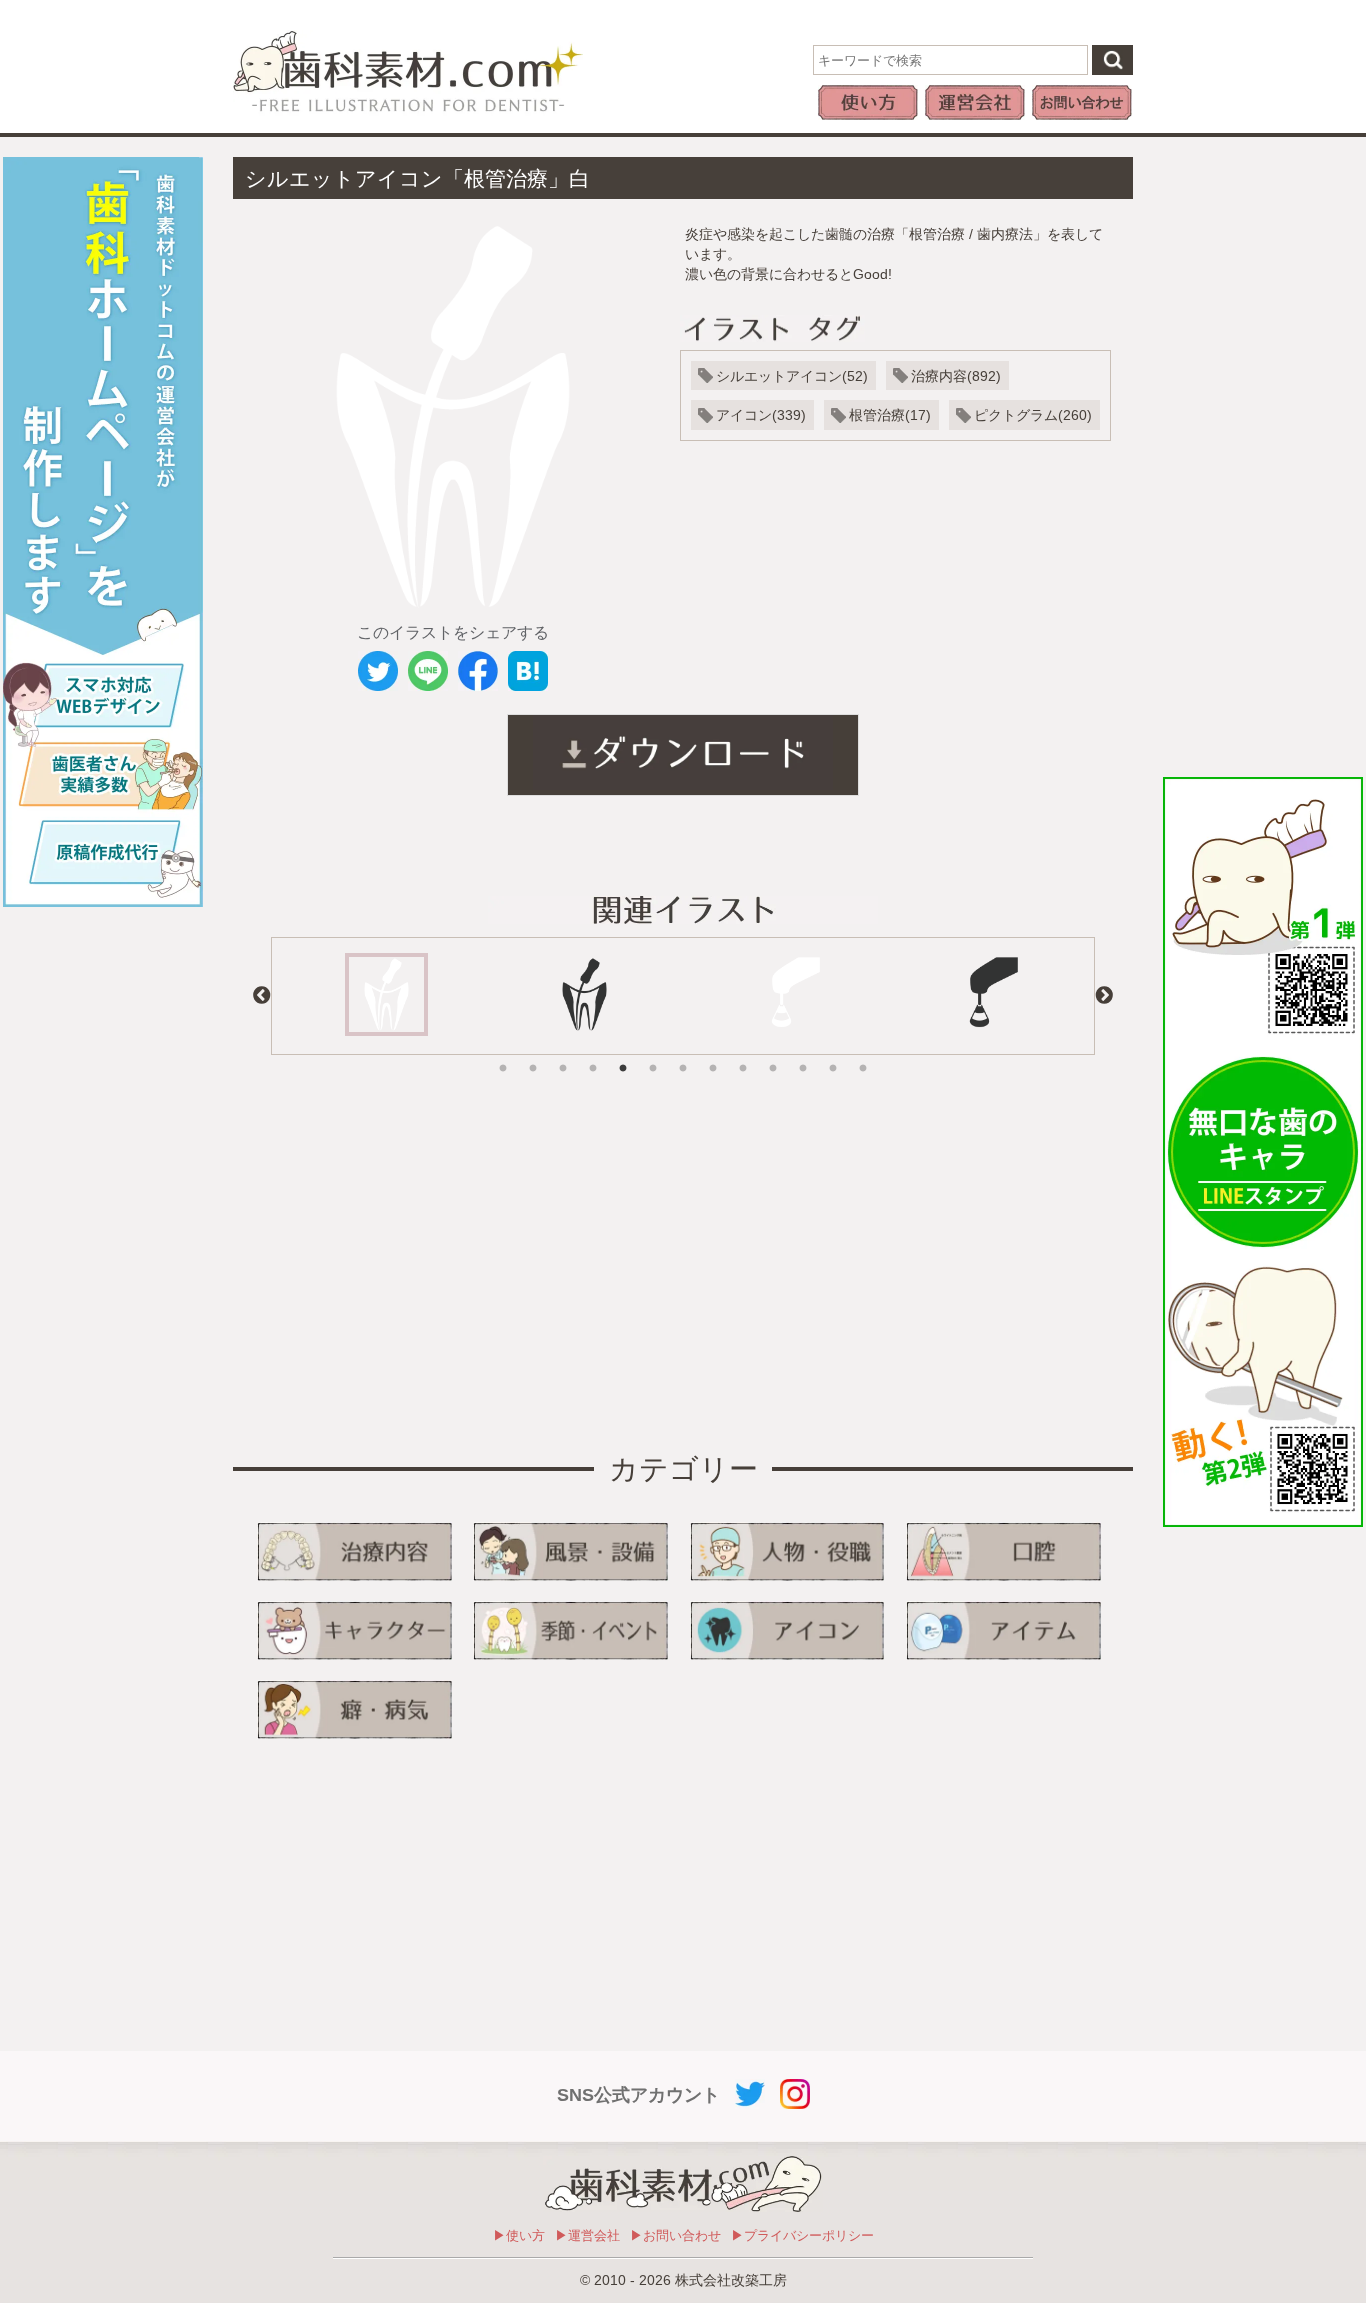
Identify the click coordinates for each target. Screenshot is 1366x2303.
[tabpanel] (386, 996)
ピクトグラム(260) (1033, 415)
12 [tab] (833, 1054)
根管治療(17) (890, 415)
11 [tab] (803, 1054)
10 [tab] (773, 1054)
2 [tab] (533, 1054)
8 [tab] (713, 1054)
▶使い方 (519, 2235)
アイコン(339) (761, 415)
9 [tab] (743, 1054)
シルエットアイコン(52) (792, 376)
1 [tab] (503, 1054)
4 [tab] (593, 1054)
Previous (262, 996)
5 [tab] (623, 1054)
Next (1104, 996)
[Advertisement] (1263, 457)
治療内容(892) (956, 376)
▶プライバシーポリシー (802, 2235)
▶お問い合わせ (675, 2235)
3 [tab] (563, 1054)
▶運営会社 (587, 2235)
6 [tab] (653, 1054)
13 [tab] (863, 1054)
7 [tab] (683, 1054)
